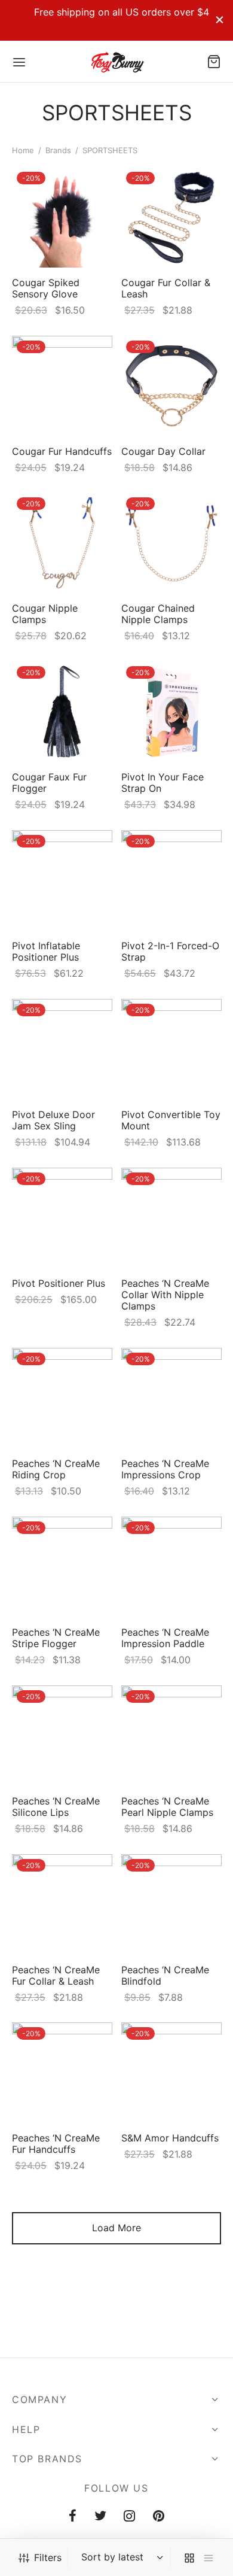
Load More (116, 2228)
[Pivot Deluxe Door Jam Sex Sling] (62, 1049)
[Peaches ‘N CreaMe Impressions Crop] (171, 1398)
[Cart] (214, 62)
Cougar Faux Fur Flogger (49, 783)
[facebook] (73, 2517)
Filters (48, 2557)
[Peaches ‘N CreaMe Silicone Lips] (62, 1736)
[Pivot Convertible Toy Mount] (171, 1049)
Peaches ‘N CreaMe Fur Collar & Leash (56, 1975)
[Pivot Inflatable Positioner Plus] (62, 880)
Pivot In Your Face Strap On (163, 783)
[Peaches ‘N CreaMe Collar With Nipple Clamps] (171, 1218)
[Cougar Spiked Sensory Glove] (62, 217)
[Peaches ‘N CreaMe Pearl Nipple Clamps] (171, 1736)
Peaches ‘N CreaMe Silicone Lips (56, 1806)
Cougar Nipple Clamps (45, 614)
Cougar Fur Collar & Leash (166, 288)
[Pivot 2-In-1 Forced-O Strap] (171, 880)
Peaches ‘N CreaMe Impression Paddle (165, 1637)
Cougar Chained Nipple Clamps (158, 614)
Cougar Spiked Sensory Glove (46, 288)
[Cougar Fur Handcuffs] (62, 386)
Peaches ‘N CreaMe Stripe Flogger (56, 1637)
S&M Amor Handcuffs (170, 2138)
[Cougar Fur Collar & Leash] (171, 217)
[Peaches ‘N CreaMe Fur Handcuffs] (62, 2073)
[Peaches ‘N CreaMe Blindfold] (171, 1904)
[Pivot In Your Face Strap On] (171, 712)
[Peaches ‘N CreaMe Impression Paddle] (171, 1567)
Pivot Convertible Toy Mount (171, 1120)
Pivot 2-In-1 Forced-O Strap (170, 951)
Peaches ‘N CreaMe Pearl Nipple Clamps (167, 1806)
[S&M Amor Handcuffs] (171, 2073)
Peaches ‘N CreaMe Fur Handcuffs (56, 2144)
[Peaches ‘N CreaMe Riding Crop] (62, 1398)
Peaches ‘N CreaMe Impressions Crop (165, 1468)
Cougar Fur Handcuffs (62, 451)
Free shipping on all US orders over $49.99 (111, 12)
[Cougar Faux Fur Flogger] (62, 712)
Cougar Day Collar (163, 451)
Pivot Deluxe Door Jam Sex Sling (53, 1120)
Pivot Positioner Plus (59, 1283)
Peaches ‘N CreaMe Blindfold (165, 1975)
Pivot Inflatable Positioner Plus (46, 951)
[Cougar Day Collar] (171, 386)
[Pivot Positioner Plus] (62, 1218)
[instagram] (130, 2517)
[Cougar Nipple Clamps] (62, 543)
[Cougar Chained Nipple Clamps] (171, 543)
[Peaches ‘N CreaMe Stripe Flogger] (62, 1567)
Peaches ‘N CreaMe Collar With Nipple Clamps (165, 1294)
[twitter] (100, 2517)
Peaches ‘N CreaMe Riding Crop (56, 1468)
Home (23, 150)
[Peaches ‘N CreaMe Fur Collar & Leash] (62, 1904)
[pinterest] (159, 2517)
